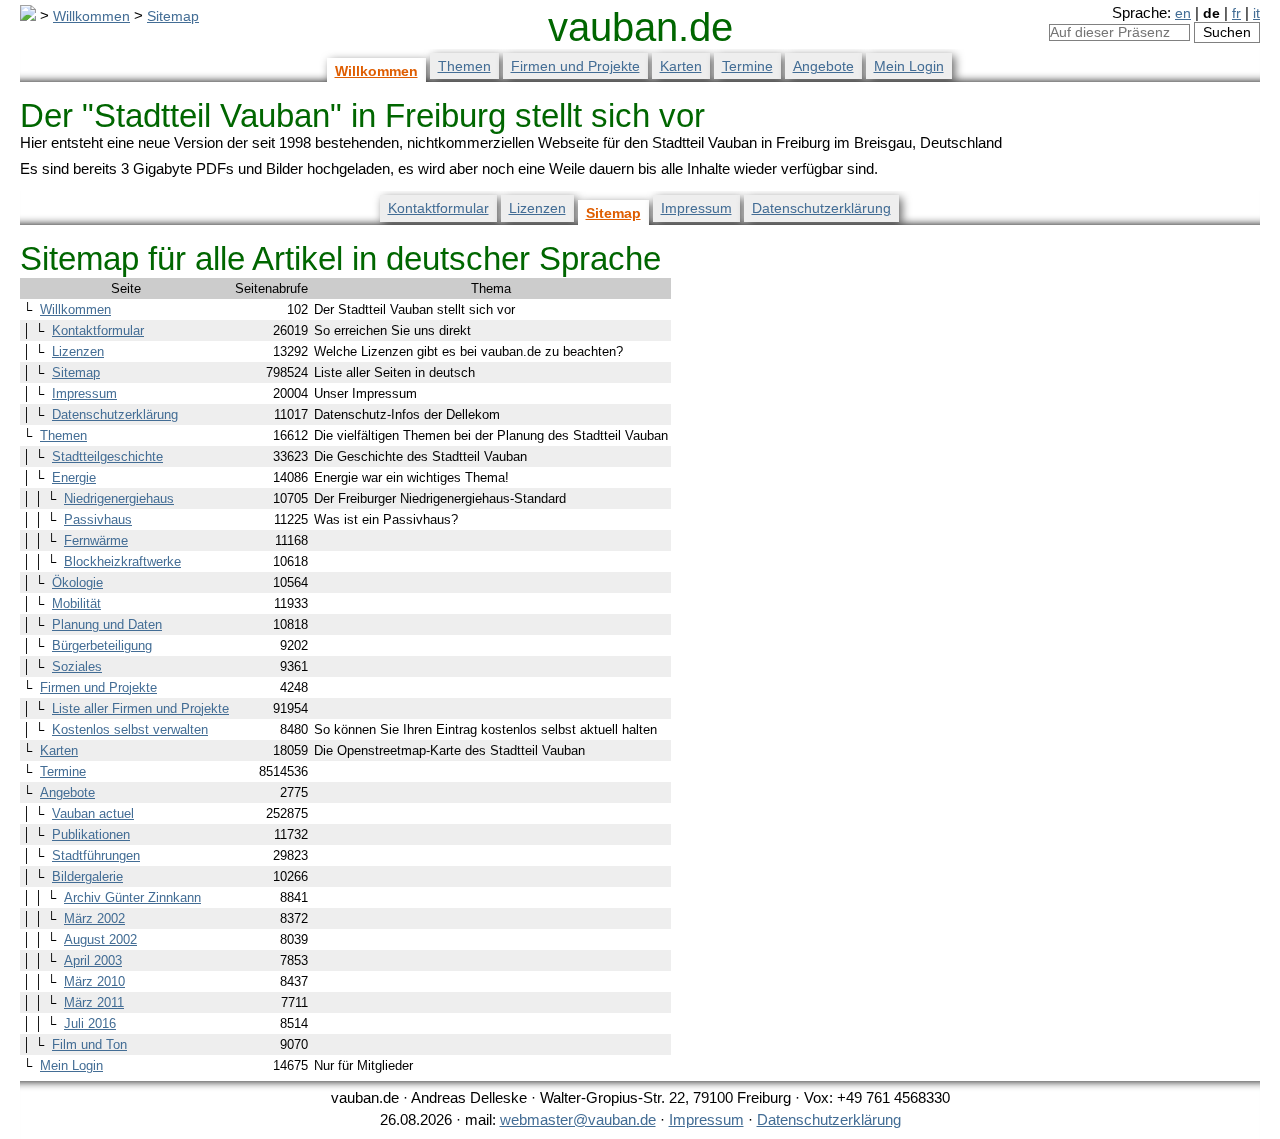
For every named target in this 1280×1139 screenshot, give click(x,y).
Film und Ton (89, 1044)
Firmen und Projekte (575, 66)
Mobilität (76, 603)
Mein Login (909, 66)
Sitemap (173, 16)
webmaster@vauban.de (578, 1120)
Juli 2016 (90, 1023)
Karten (681, 66)
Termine (747, 66)
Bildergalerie (87, 876)
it (1256, 13)
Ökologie (77, 582)
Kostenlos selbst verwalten (130, 729)
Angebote (823, 66)
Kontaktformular (438, 208)
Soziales (77, 666)
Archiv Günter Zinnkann (132, 897)
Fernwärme (96, 540)
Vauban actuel (93, 813)
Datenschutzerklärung (821, 208)
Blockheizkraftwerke (122, 561)
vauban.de (640, 27)
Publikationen (91, 834)
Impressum (696, 208)
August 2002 (100, 939)
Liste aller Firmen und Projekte (140, 708)
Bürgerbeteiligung (102, 645)
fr (1236, 13)
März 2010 (94, 981)
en (1183, 13)
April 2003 (93, 960)
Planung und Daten (107, 624)
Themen (464, 66)
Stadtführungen (96, 855)
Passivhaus (98, 519)
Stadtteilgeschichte (107, 456)
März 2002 (94, 918)
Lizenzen (537, 208)
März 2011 (94, 1002)
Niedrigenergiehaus (119, 498)
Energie (74, 477)
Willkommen (91, 16)
